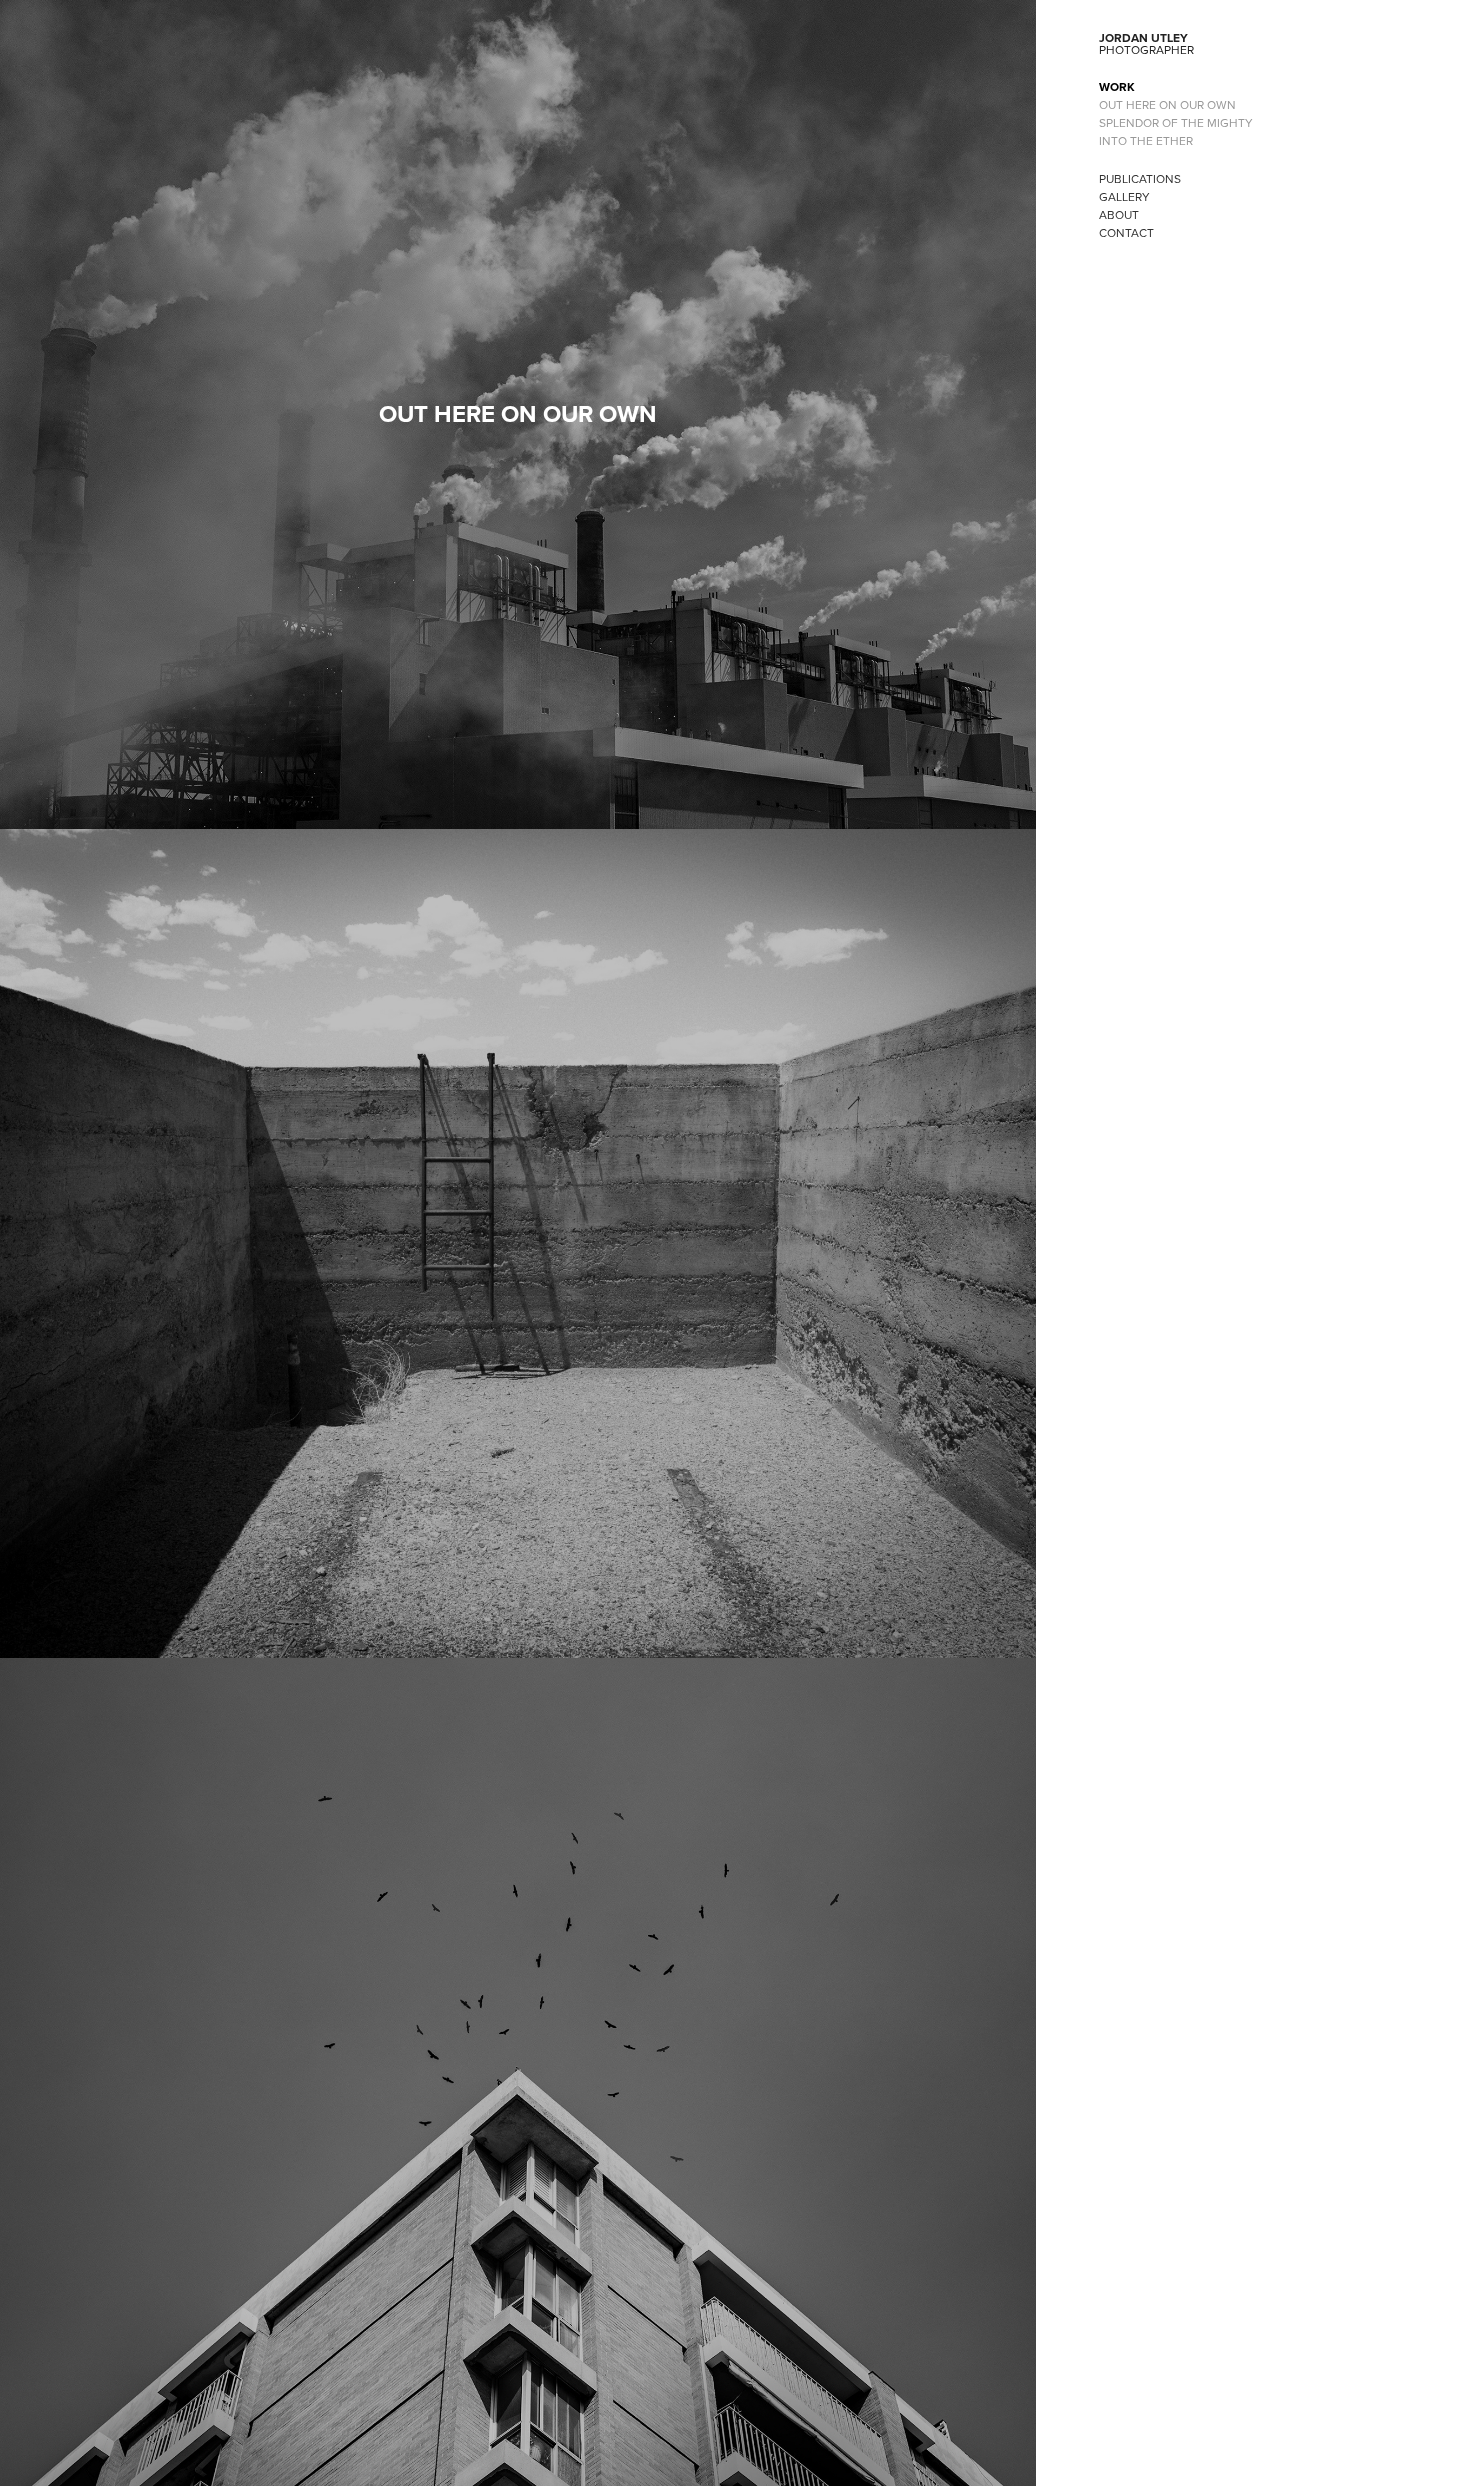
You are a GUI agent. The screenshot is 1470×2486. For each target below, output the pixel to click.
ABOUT (1119, 214)
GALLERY (1124, 196)
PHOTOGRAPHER (1146, 49)
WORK (1117, 86)
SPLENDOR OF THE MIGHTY (1176, 122)
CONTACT (1126, 232)
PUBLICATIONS (1140, 178)
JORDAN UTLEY (1143, 37)
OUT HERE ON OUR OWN (1167, 104)
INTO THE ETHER (1146, 140)
